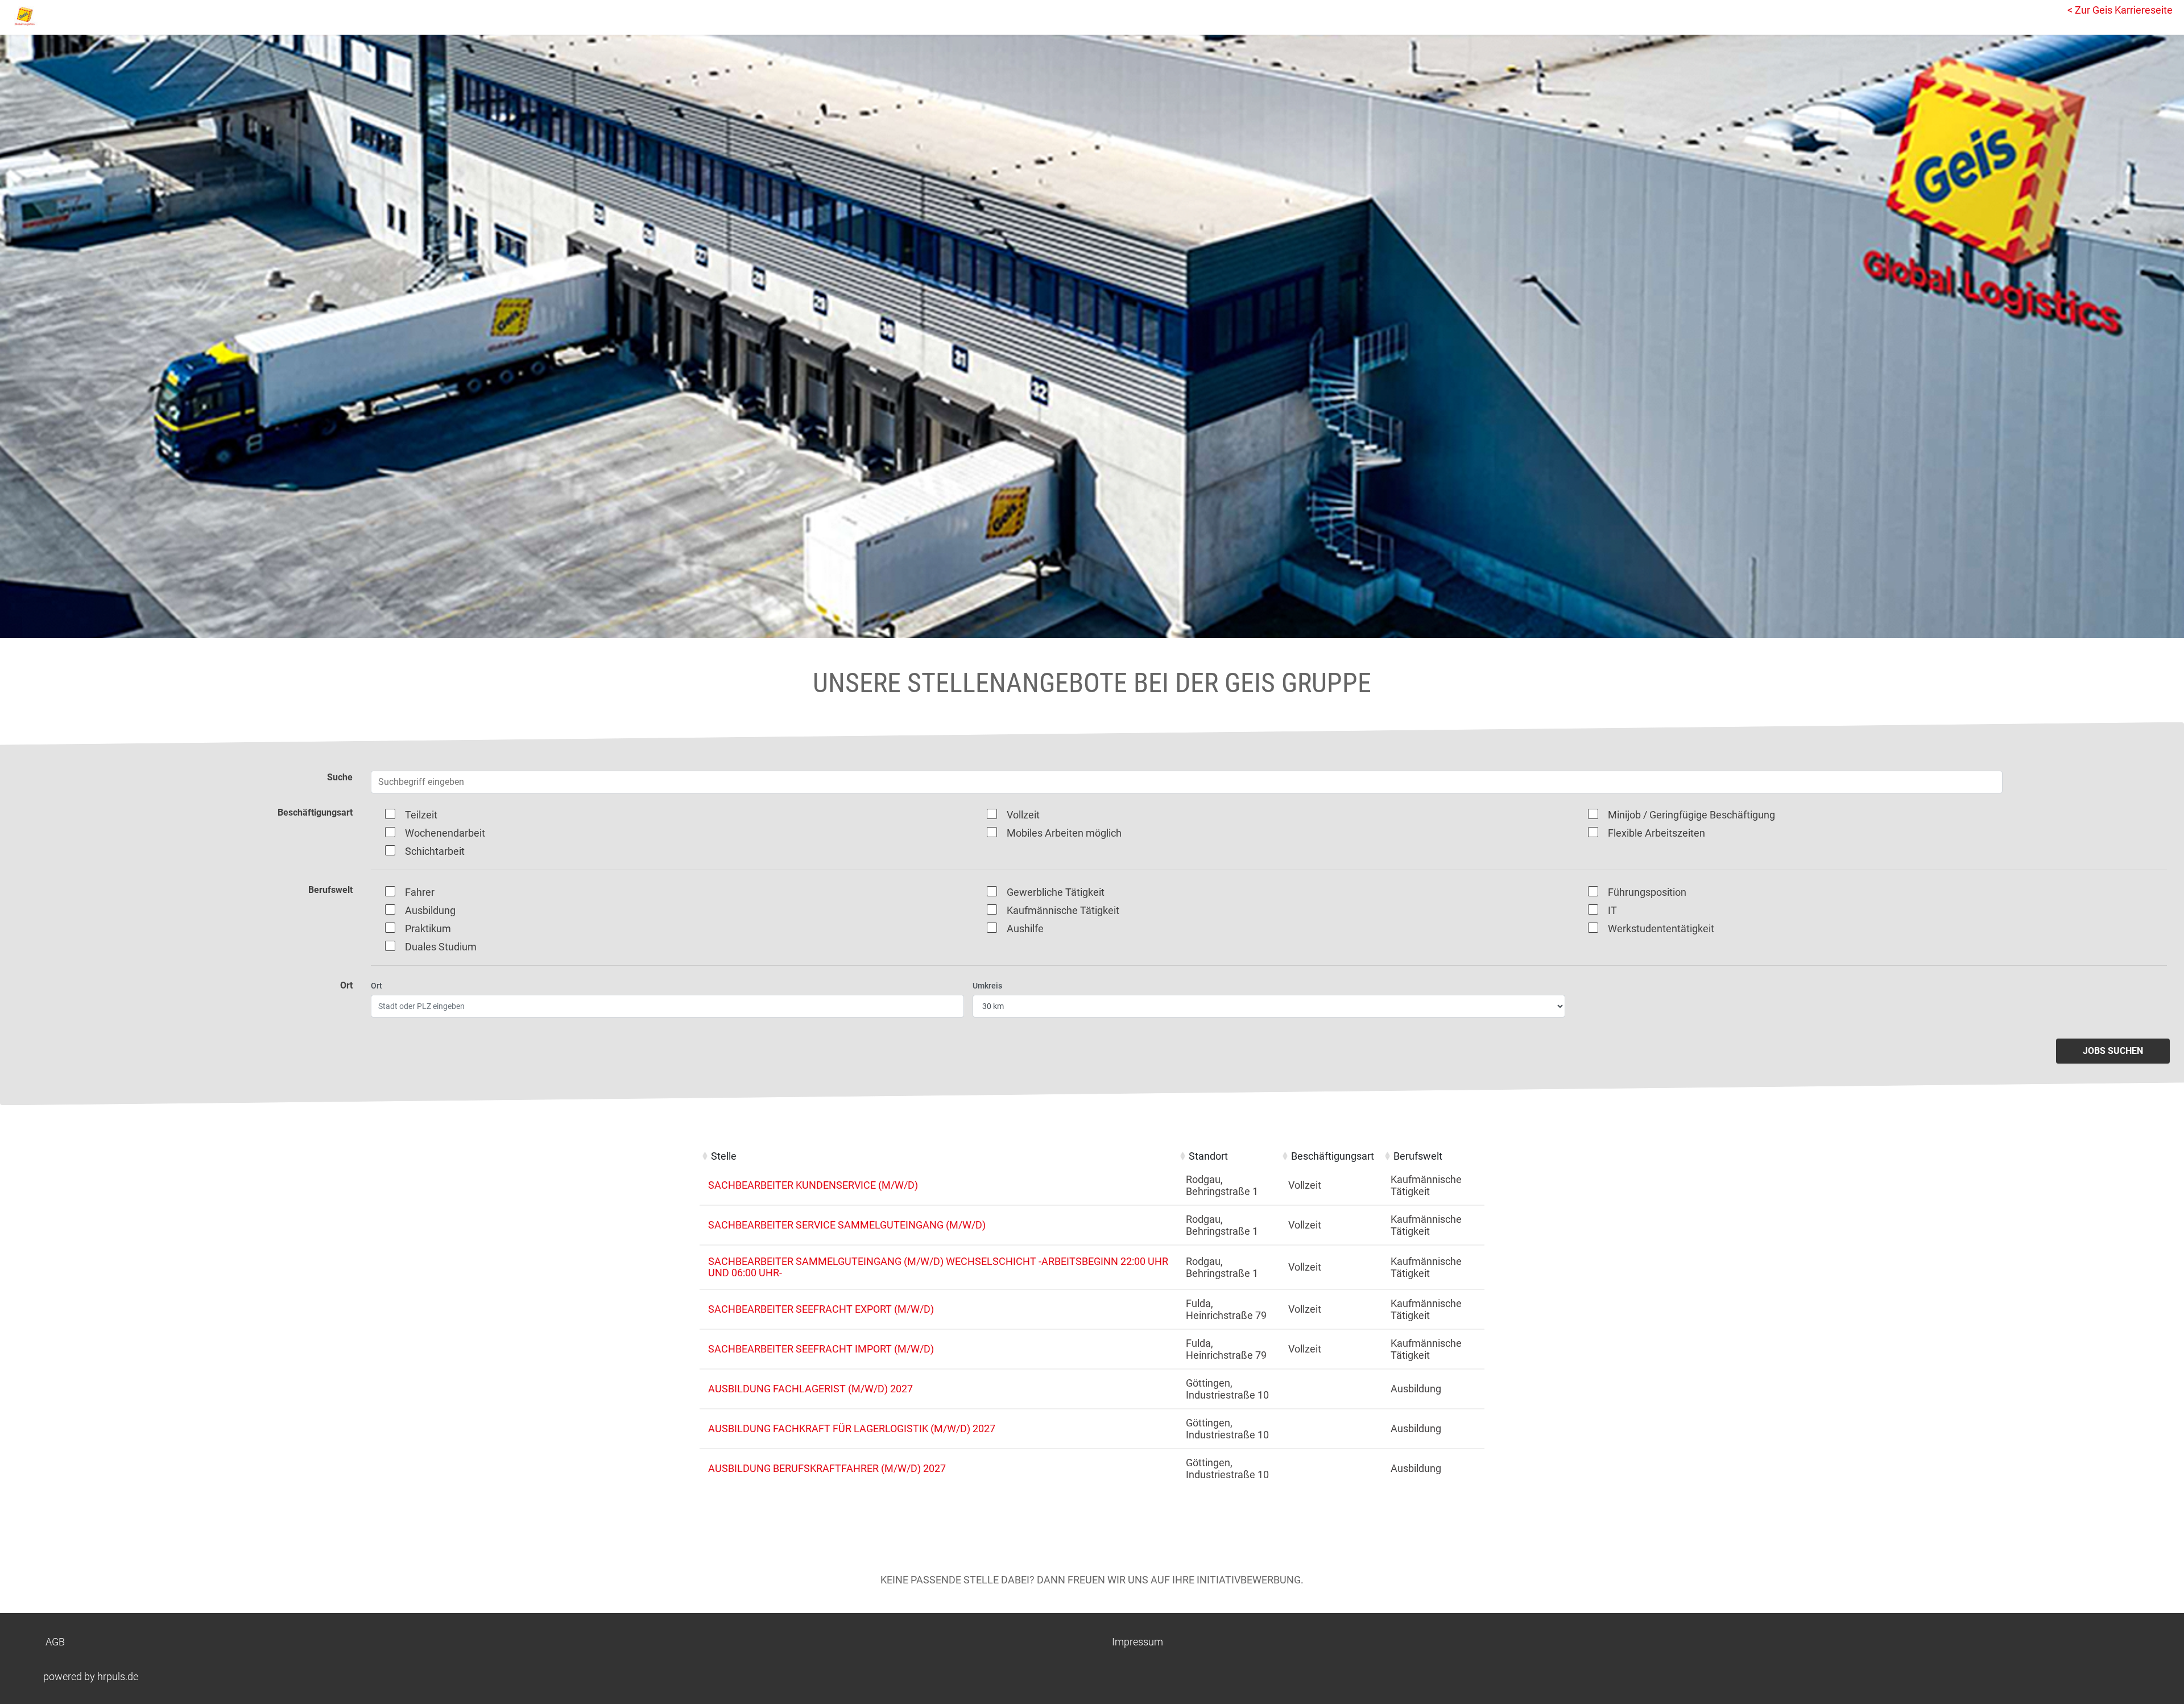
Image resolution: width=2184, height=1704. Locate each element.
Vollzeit (1023, 815)
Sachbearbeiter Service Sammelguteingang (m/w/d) (847, 1225)
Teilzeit (421, 815)
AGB (55, 1642)
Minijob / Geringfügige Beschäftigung (1691, 815)
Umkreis (987, 986)
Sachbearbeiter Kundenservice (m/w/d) (813, 1185)
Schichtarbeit (435, 851)
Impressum (1137, 1642)
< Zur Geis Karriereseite (2120, 10)
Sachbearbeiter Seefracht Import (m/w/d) (821, 1349)
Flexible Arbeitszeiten (1656, 833)
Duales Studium (441, 947)
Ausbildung (430, 910)
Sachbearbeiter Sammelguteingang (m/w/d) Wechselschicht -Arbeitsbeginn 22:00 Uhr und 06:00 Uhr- (938, 1267)
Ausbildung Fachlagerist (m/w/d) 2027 (810, 1389)
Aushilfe (1025, 928)
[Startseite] (60, 16)
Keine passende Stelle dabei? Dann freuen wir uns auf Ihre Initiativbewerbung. (1092, 1580)
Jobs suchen (2113, 1051)
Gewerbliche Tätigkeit (1056, 892)
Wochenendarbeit (445, 833)
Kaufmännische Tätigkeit (1063, 910)
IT (1612, 910)
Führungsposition (1647, 892)
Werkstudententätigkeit (1661, 928)
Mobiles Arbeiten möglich (1064, 833)
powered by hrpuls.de (91, 1676)
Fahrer (420, 892)
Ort (377, 986)
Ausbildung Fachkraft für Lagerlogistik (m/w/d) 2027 (852, 1428)
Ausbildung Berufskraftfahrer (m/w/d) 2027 (827, 1468)
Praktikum (428, 928)
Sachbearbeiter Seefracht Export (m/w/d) (821, 1309)
